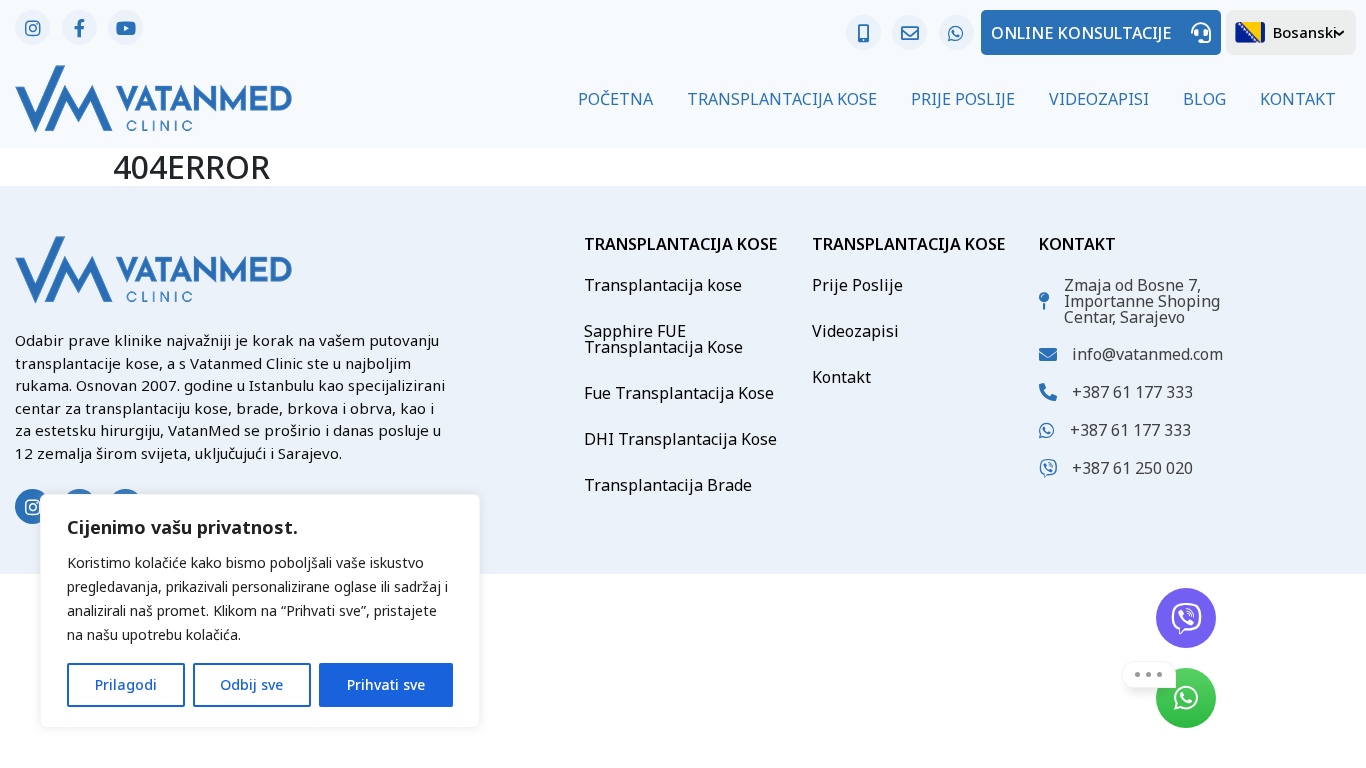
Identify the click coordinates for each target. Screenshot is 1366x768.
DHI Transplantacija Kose (680, 439)
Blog (1204, 99)
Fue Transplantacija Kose (679, 393)
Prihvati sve (386, 684)
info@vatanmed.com (1147, 354)
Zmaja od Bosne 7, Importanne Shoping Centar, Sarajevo (1142, 301)
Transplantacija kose (663, 285)
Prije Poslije (963, 99)
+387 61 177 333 (1132, 392)
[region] (260, 611)
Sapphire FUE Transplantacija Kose (663, 339)
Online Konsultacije (1081, 33)
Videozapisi (1099, 99)
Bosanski (1305, 32)
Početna (615, 99)
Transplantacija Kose (782, 99)
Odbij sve (251, 684)
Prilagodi (126, 684)
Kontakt (1298, 99)
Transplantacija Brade (668, 485)
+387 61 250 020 (1132, 468)
